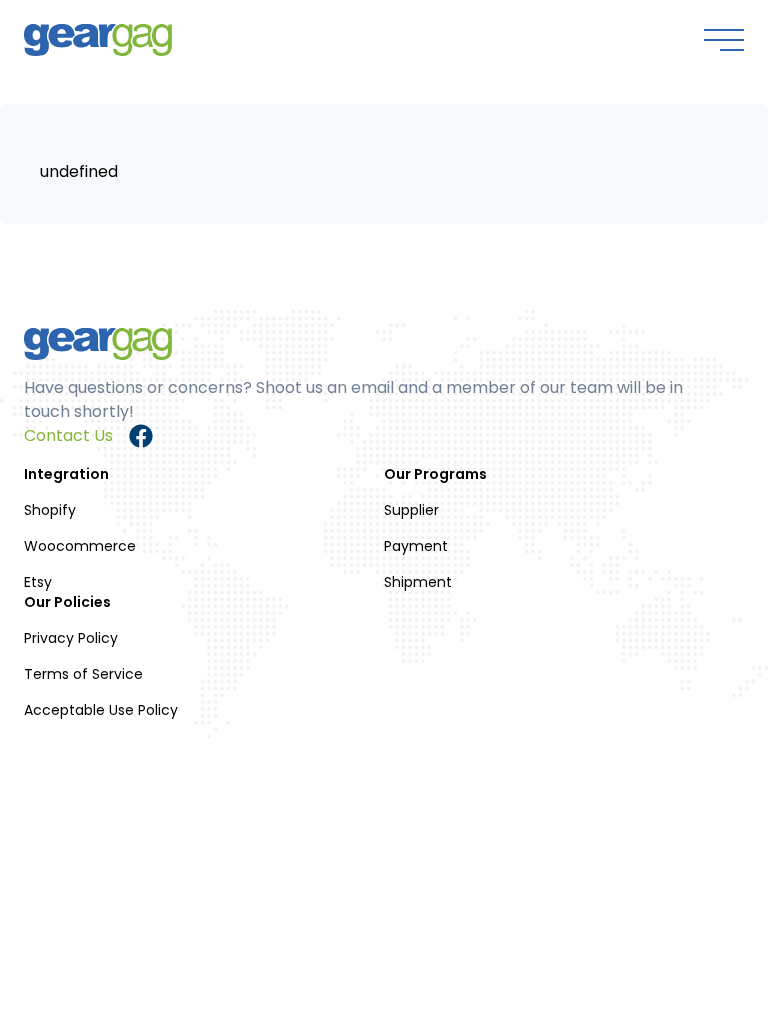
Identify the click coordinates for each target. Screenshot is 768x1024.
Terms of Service (83, 674)
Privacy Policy (71, 638)
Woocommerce (80, 546)
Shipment (418, 582)
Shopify (50, 510)
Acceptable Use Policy (101, 710)
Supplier (411, 510)
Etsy (38, 582)
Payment (416, 546)
